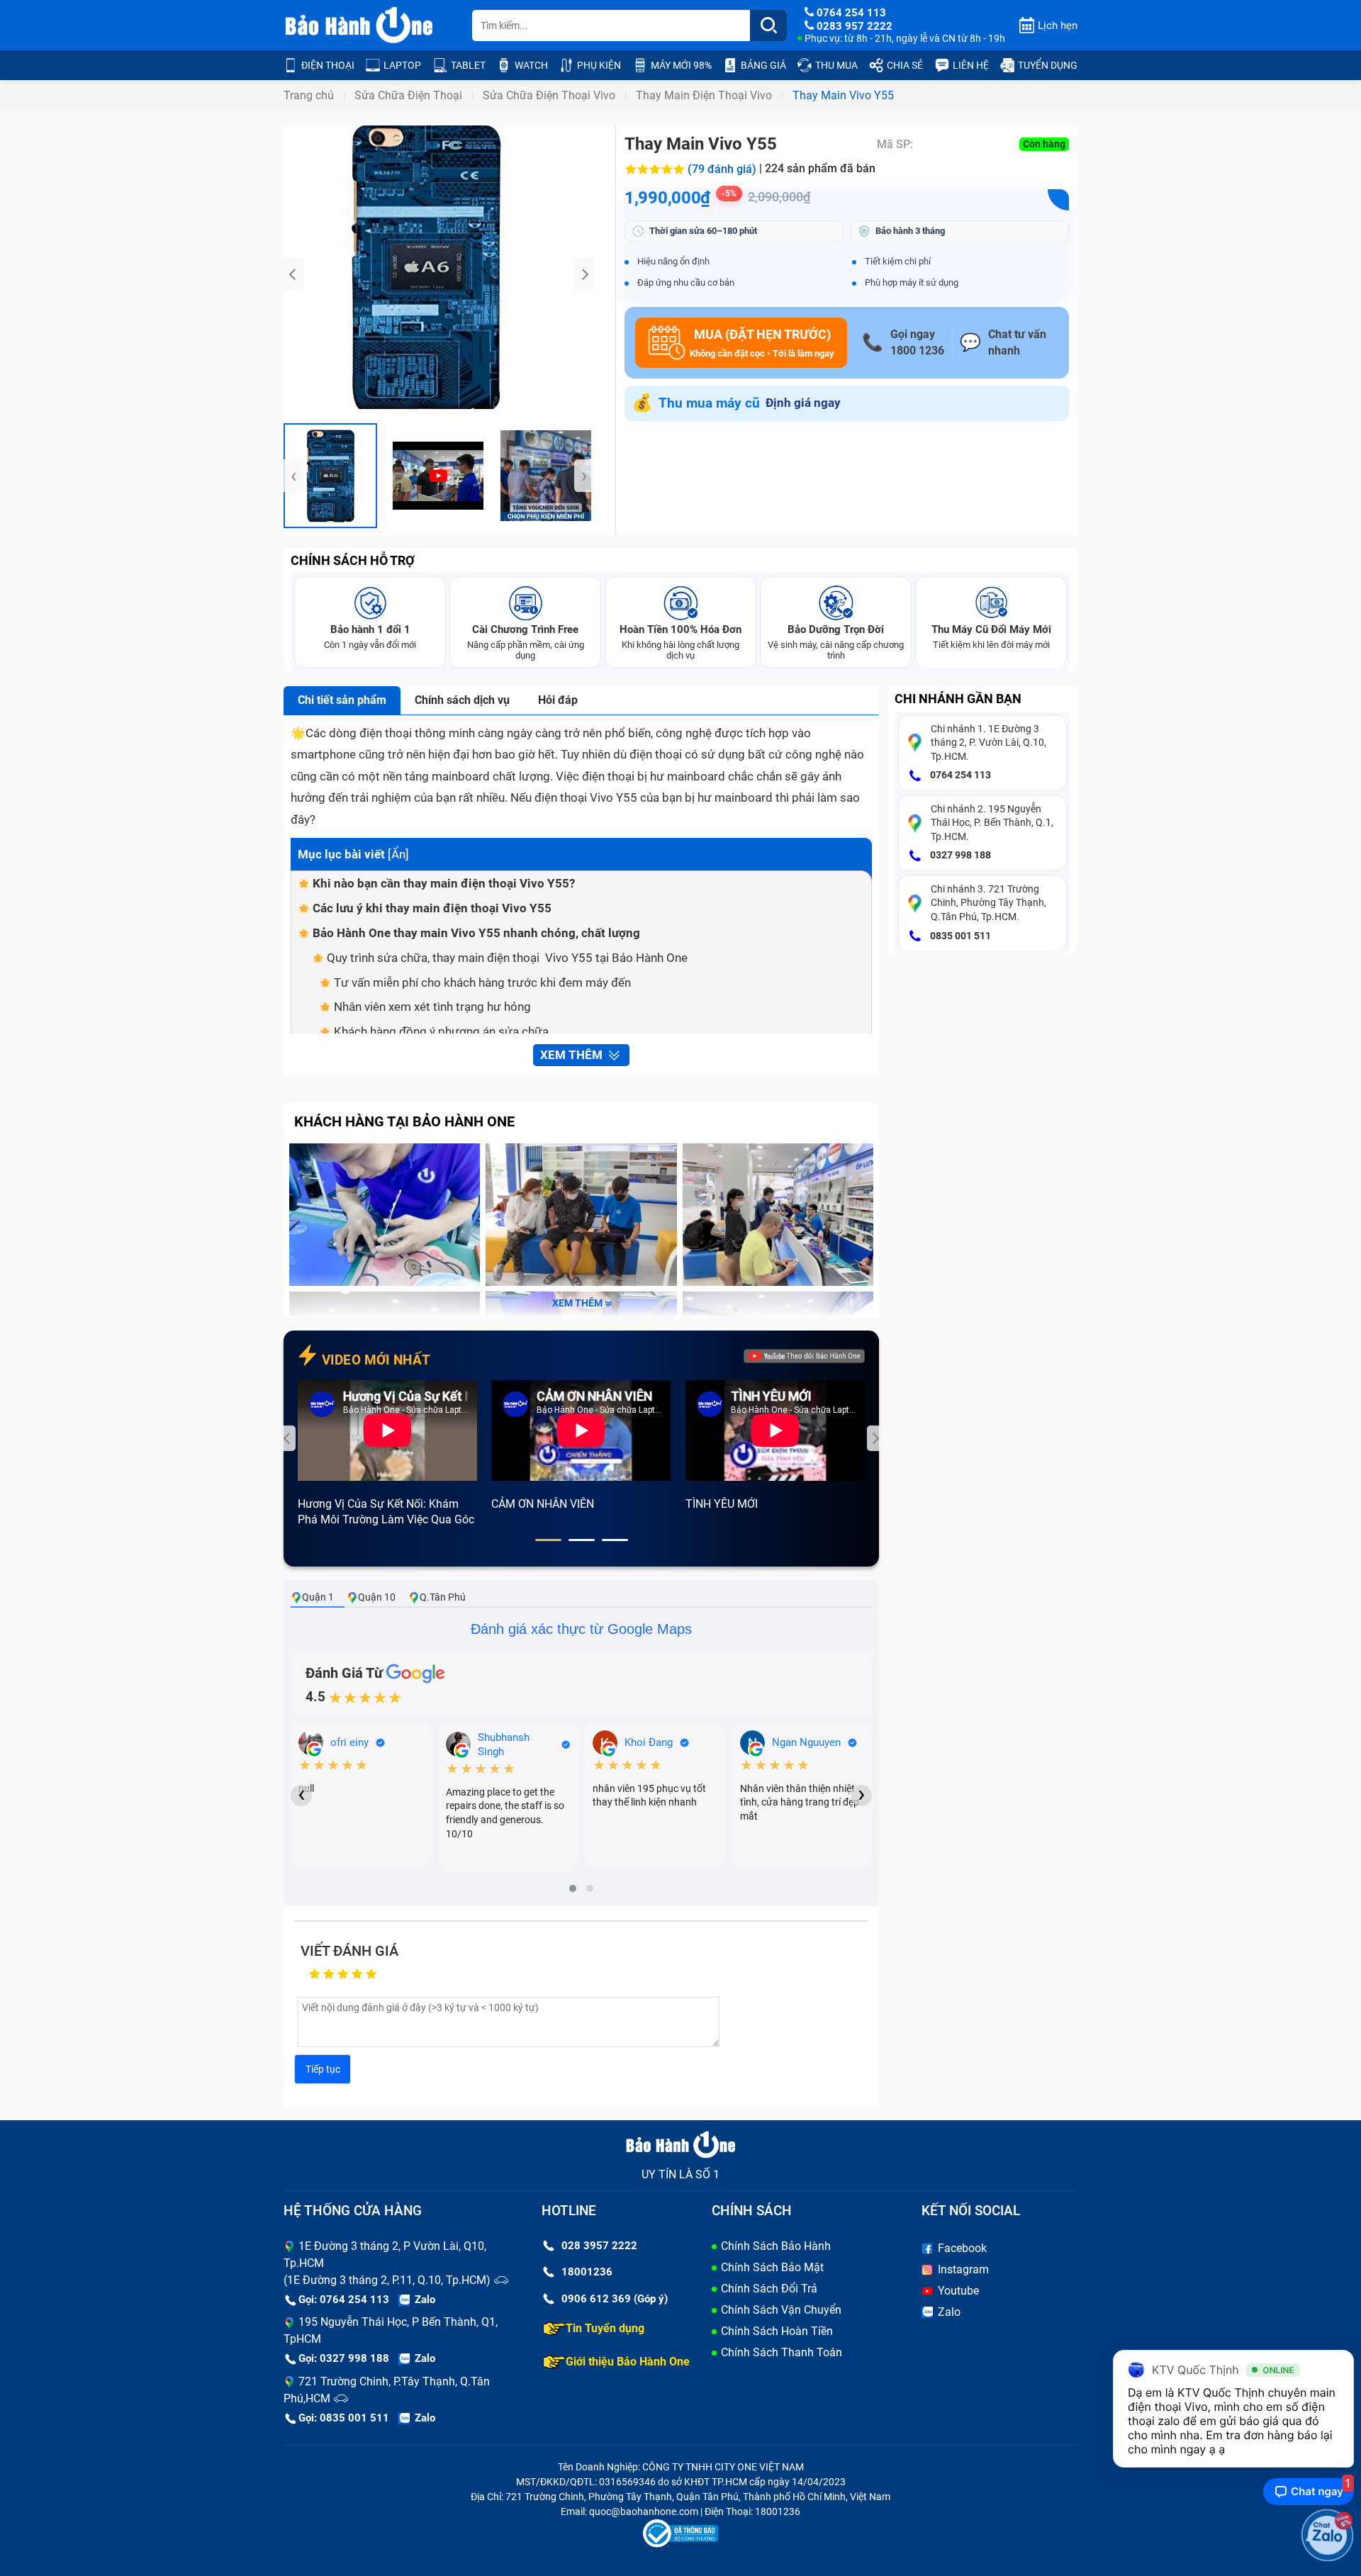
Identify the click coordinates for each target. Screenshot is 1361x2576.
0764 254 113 (959, 775)
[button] (548, 1540)
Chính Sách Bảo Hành (776, 2246)
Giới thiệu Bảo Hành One (628, 2362)
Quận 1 (318, 1597)
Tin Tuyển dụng (605, 2328)
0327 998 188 (959, 855)
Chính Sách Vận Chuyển (781, 2310)
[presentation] (293, 274)
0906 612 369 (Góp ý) (615, 2299)
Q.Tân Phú (443, 1597)
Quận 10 (377, 1597)
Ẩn (398, 854)
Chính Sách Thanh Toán (782, 2352)
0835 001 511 (959, 936)
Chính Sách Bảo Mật (772, 2267)
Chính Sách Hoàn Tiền (777, 2331)
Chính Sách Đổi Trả (769, 2289)
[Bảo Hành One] (360, 26)
